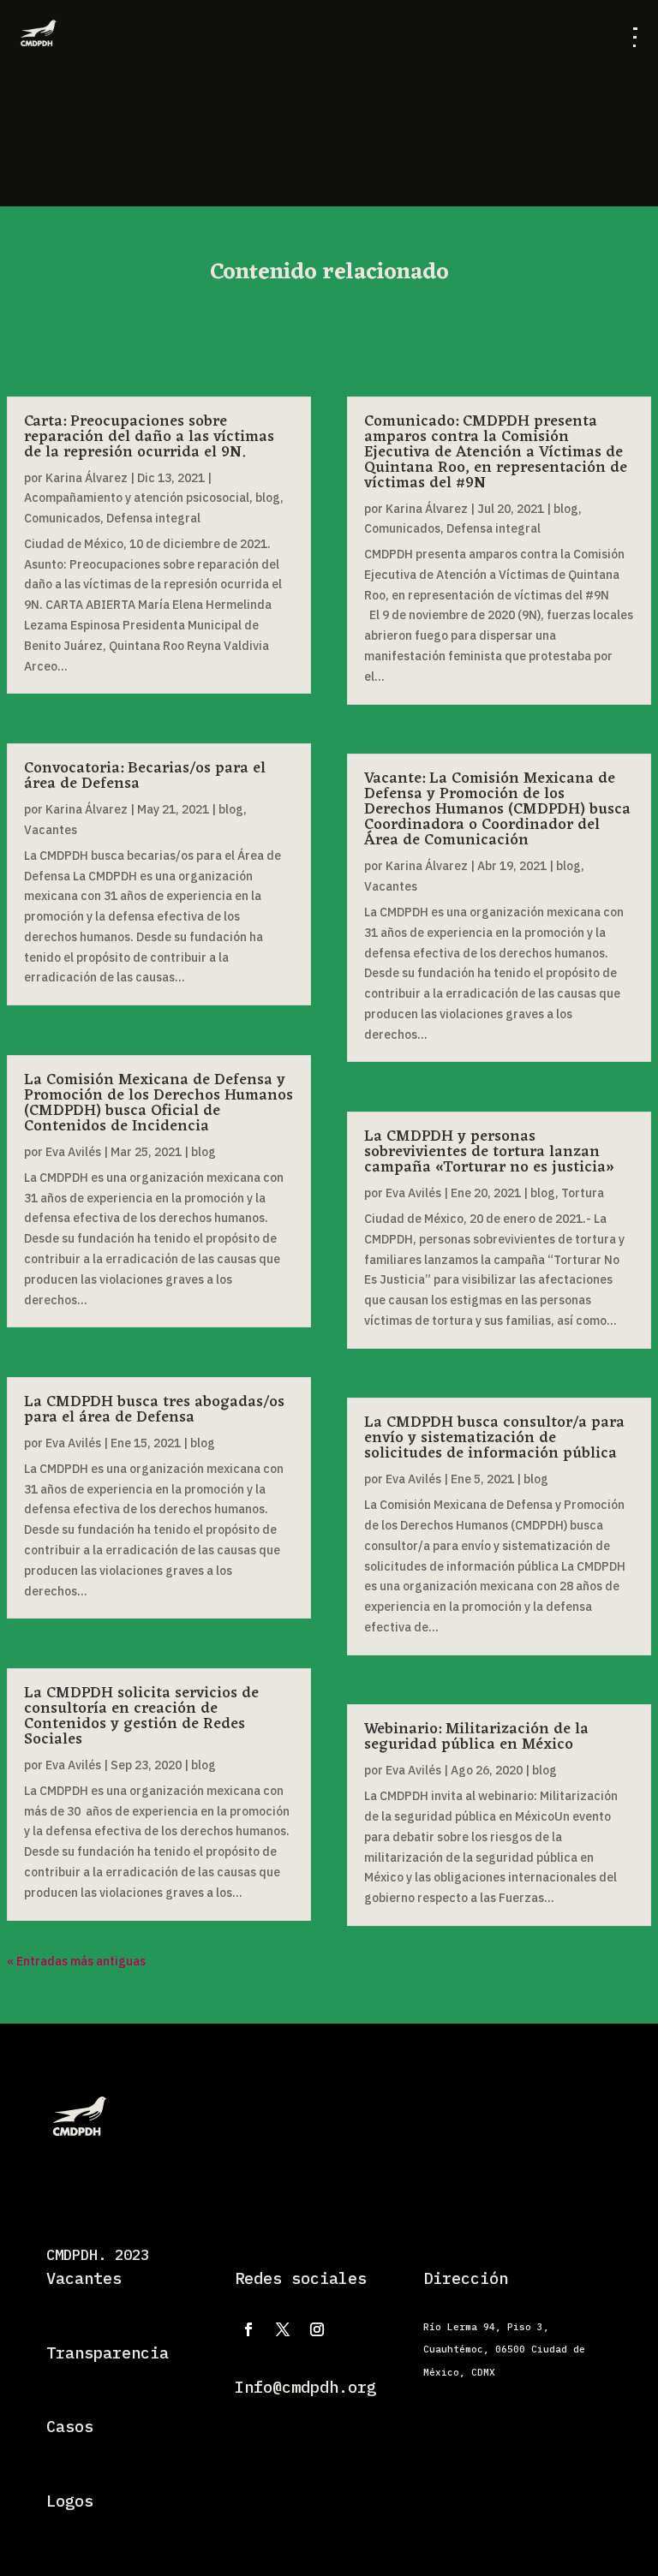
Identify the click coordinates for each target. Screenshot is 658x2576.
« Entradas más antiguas (76, 1961)
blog (268, 498)
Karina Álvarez (87, 478)
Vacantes (51, 830)
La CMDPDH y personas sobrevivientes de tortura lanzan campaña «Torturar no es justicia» (489, 1152)
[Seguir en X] (283, 2329)
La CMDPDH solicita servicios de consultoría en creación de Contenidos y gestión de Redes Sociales (141, 1716)
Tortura (583, 1193)
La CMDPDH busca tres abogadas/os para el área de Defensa (154, 1410)
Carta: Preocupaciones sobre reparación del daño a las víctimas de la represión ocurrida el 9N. (149, 437)
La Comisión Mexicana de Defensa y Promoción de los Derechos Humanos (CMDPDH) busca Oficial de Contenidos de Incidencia (159, 1103)
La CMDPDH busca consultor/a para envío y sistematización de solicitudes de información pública (494, 1438)
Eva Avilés (73, 1152)
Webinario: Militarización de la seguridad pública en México (476, 1737)
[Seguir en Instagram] (317, 2329)
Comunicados (62, 518)
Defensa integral (153, 518)
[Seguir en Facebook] (248, 2329)
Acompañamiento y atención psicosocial (137, 498)
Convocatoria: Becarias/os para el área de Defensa (145, 776)
